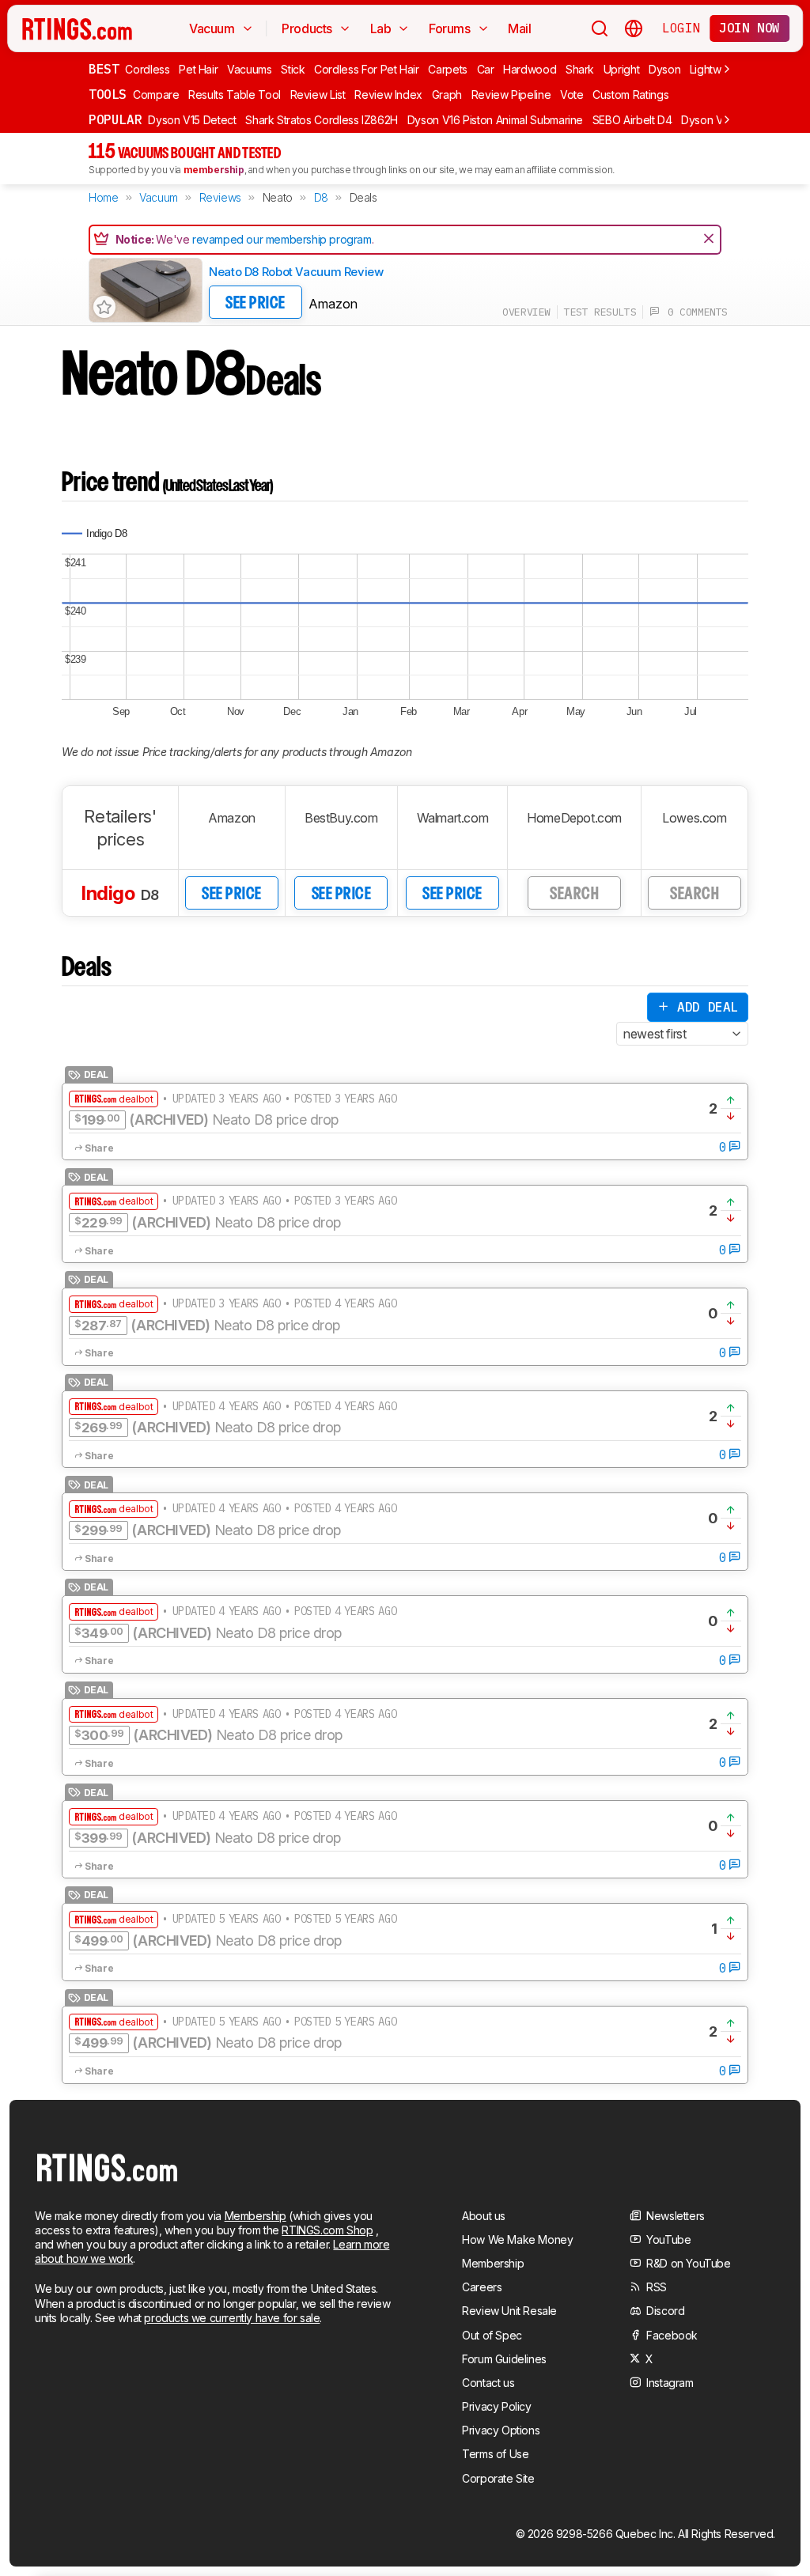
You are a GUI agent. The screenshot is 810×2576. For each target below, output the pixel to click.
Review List (318, 95)
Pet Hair (198, 69)
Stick (293, 69)
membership (214, 170)
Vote (572, 95)
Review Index (388, 95)
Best (104, 69)
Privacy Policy (496, 2406)
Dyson (664, 69)
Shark (580, 69)
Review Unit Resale (509, 2311)
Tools (108, 94)
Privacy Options (501, 2430)
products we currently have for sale (232, 2318)
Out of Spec (492, 2335)
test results (600, 312)
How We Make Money (517, 2239)
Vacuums (250, 69)
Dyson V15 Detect (192, 120)
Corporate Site (498, 2478)
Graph (447, 95)
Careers (482, 2287)
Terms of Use (495, 2454)
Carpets (448, 69)
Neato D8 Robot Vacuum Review (296, 272)
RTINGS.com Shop (327, 2230)
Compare (156, 95)
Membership (255, 2216)
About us (484, 2216)
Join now (749, 28)
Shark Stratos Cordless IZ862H (322, 120)
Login (681, 28)
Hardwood (530, 69)
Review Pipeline (511, 95)
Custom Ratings (630, 95)
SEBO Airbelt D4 (632, 120)
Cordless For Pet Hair (367, 69)
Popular (115, 119)
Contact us (488, 2383)
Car (486, 69)
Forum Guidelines (504, 2359)
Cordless (147, 69)
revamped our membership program (282, 239)
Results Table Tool (235, 95)
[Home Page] (77, 28)
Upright (622, 69)
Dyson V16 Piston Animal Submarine (495, 120)
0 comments (694, 312)
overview (526, 312)
